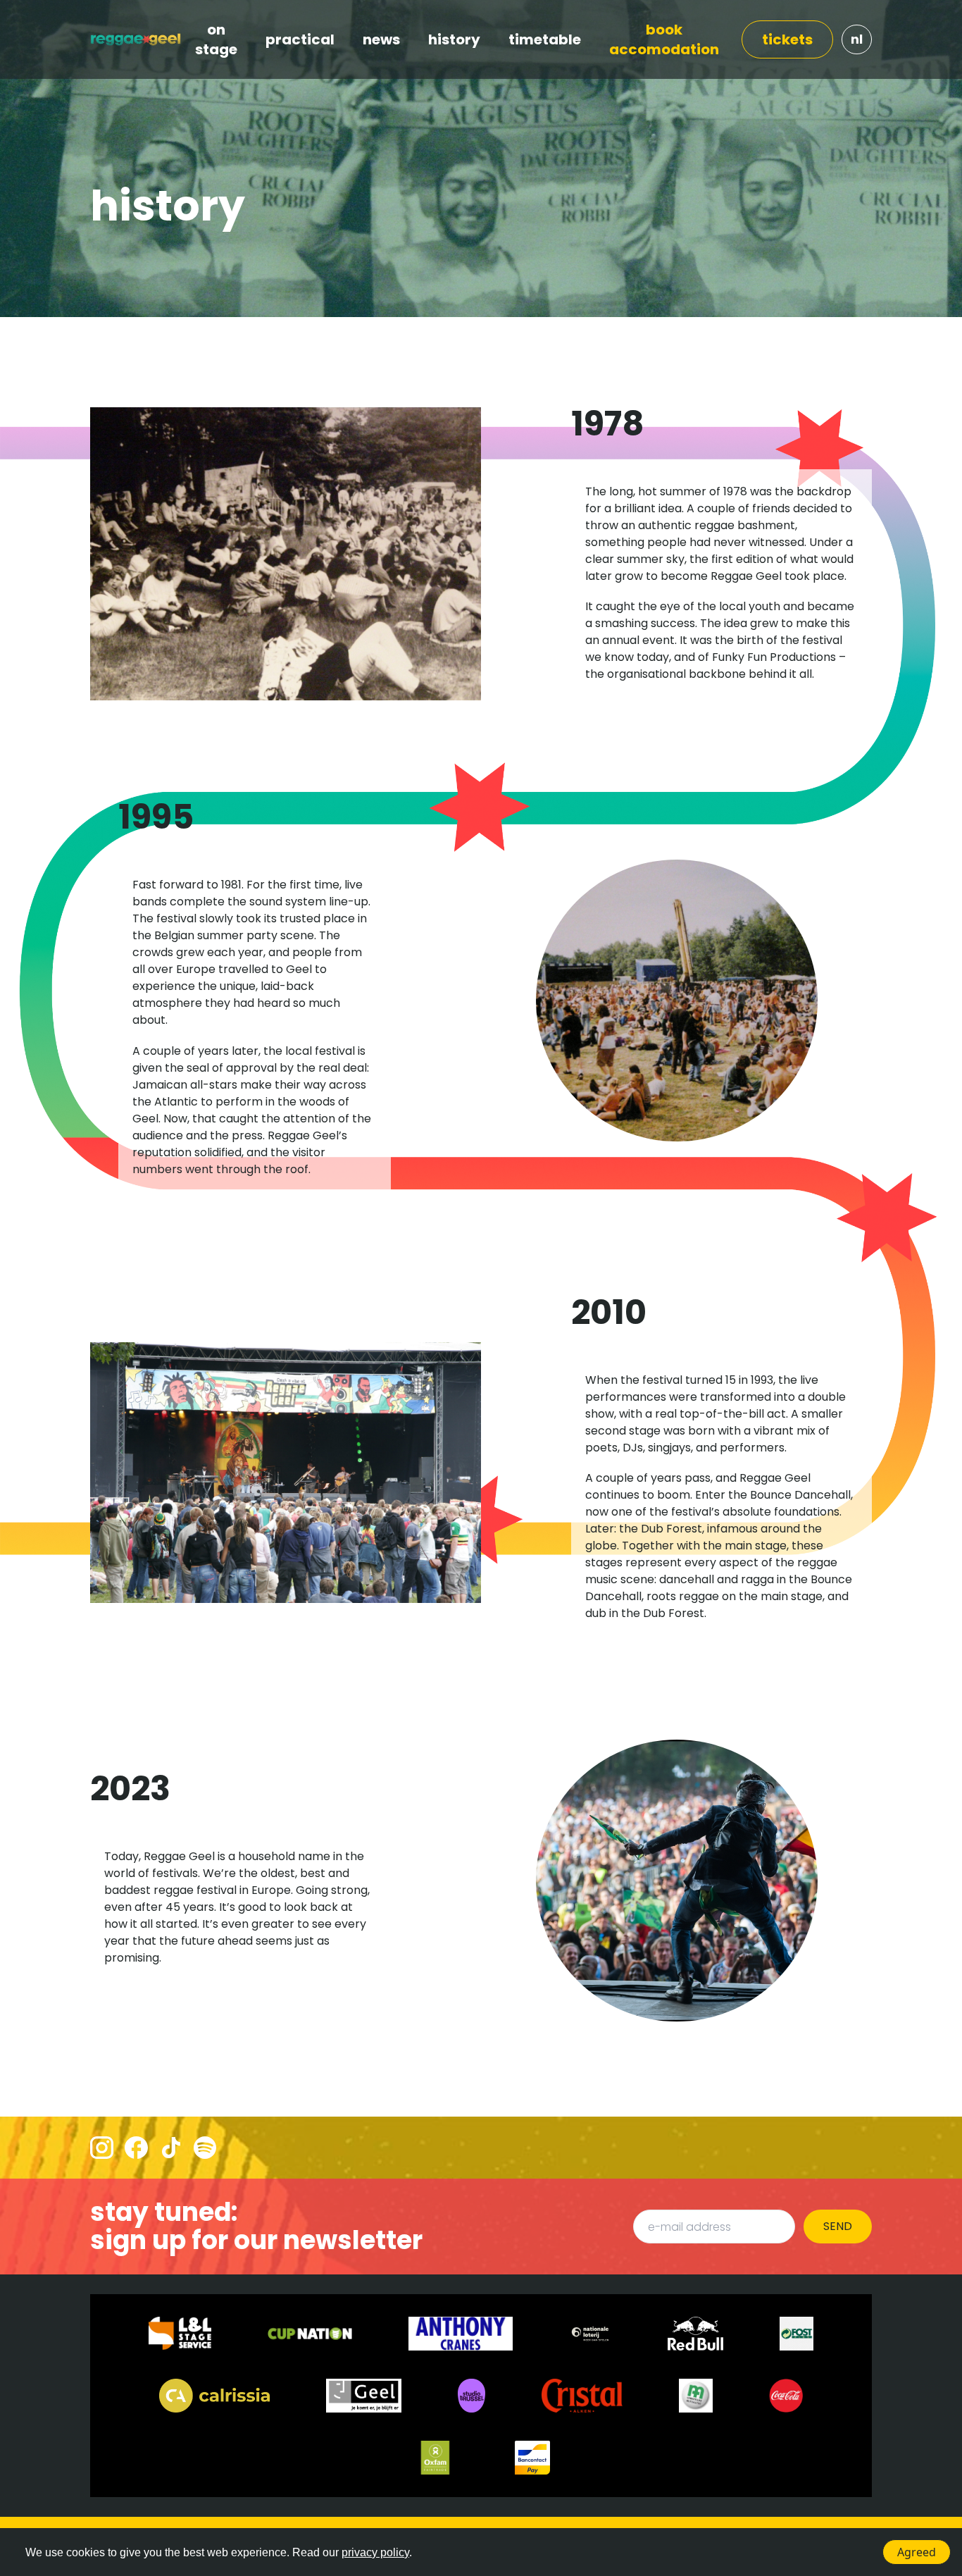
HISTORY (454, 39)
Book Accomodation (664, 39)
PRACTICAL (300, 39)
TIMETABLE (545, 39)
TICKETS (787, 39)
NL (857, 39)
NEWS (381, 39)
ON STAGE (216, 39)
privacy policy (375, 2552)
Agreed (917, 2552)
